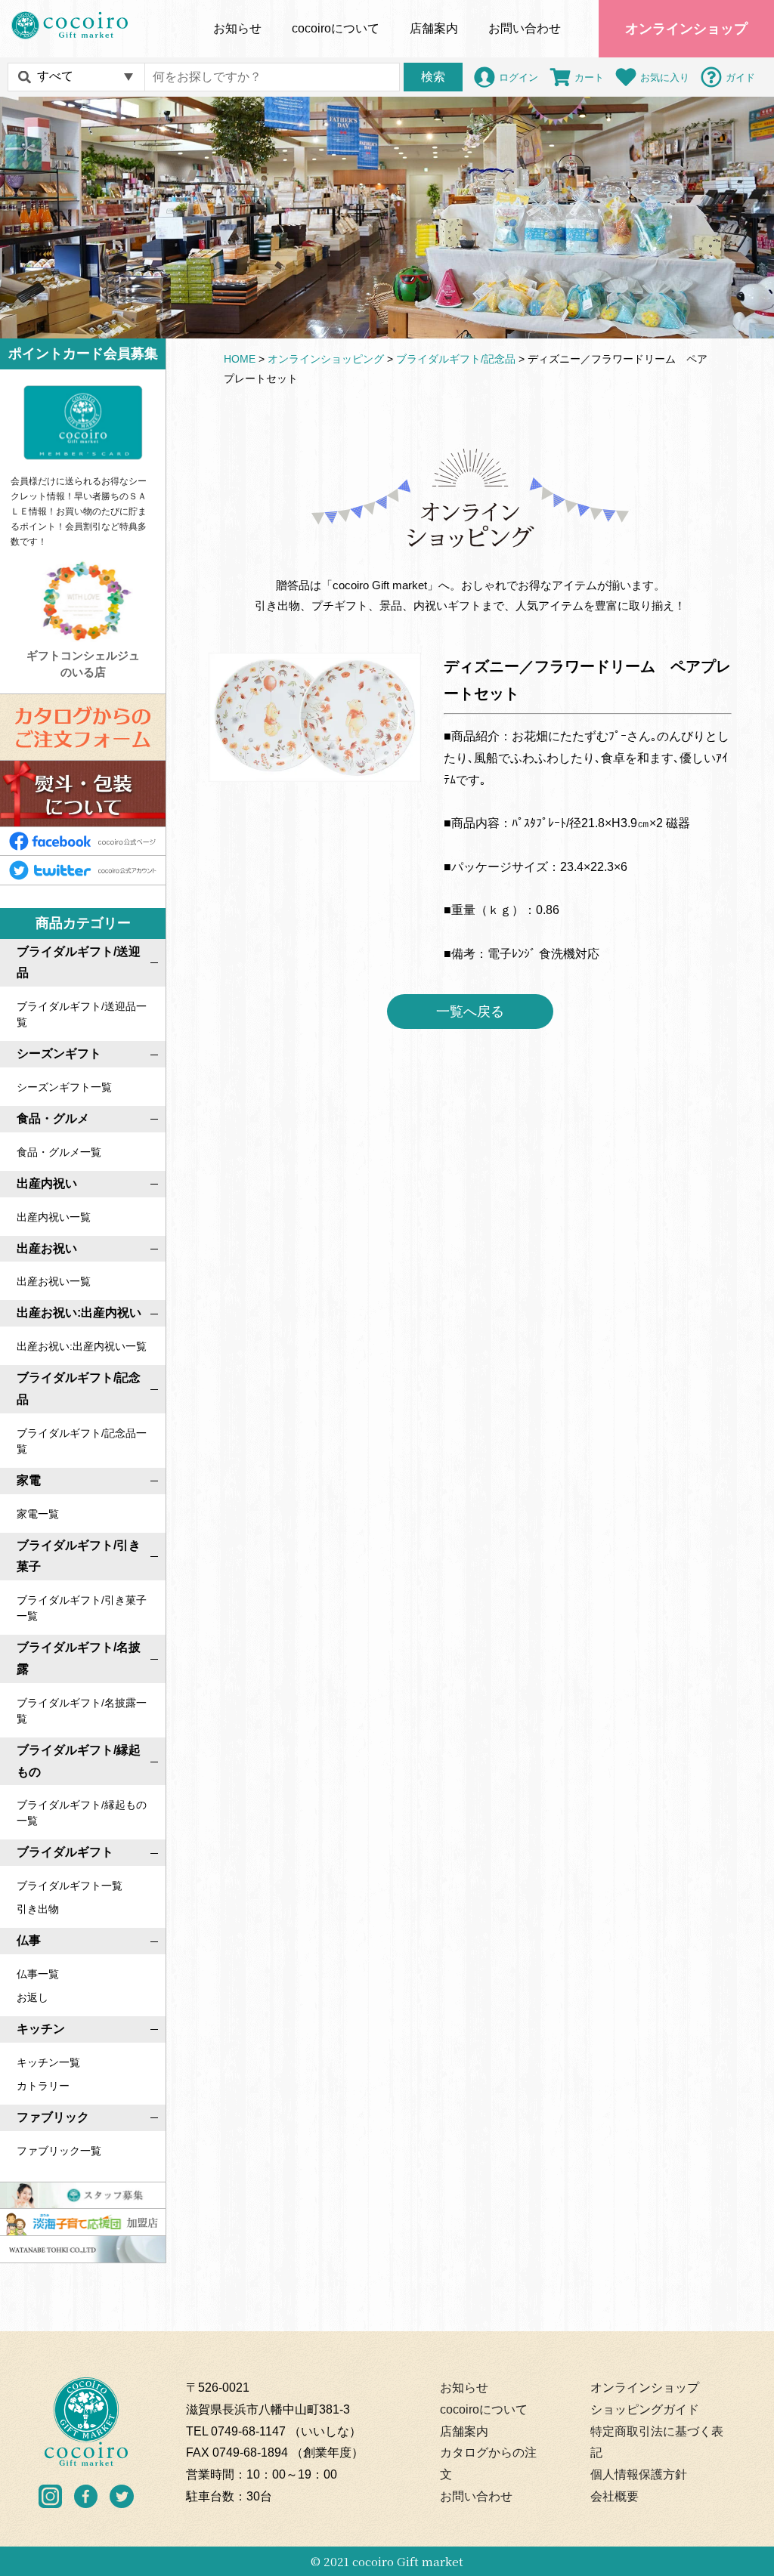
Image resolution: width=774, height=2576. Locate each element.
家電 (29, 1480)
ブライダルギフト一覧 (70, 1886)
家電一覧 (38, 1514)
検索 (433, 77)
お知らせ (237, 28)
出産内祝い (47, 1183)
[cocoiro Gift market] (70, 25)
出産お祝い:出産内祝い (79, 1313)
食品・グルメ (53, 1118)
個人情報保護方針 (639, 2474)
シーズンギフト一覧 (64, 1087)
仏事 (29, 1940)
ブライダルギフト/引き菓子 (79, 1556)
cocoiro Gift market (408, 2561)
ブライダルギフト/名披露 (79, 1658)
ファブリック (53, 2117)
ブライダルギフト (65, 1852)
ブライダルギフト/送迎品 (79, 962)
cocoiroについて (484, 2409)
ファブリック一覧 (59, 2151)
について (336, 28)
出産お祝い (47, 1248)
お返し (33, 1997)
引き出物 (38, 1909)
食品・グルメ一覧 (59, 1152)
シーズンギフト (59, 1053)
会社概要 (615, 2496)
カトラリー (43, 2086)
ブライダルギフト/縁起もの (79, 1761)
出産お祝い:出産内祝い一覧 (82, 1346)
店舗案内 (434, 28)
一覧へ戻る (470, 1012)
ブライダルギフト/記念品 (79, 1388)
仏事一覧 (38, 1974)
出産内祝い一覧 (54, 1217)
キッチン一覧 (48, 2062)
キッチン (41, 2029)
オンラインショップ (686, 29)
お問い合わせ (525, 28)
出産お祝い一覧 (54, 1281)
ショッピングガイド (645, 2409)
